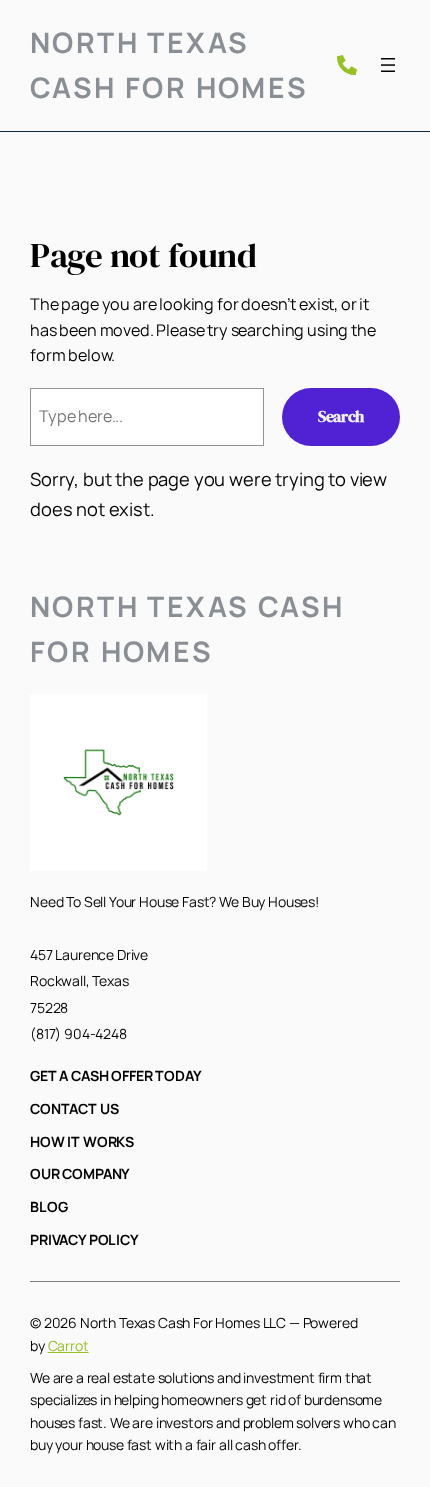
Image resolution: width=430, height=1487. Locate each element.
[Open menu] (388, 65)
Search (341, 416)
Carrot (68, 1345)
